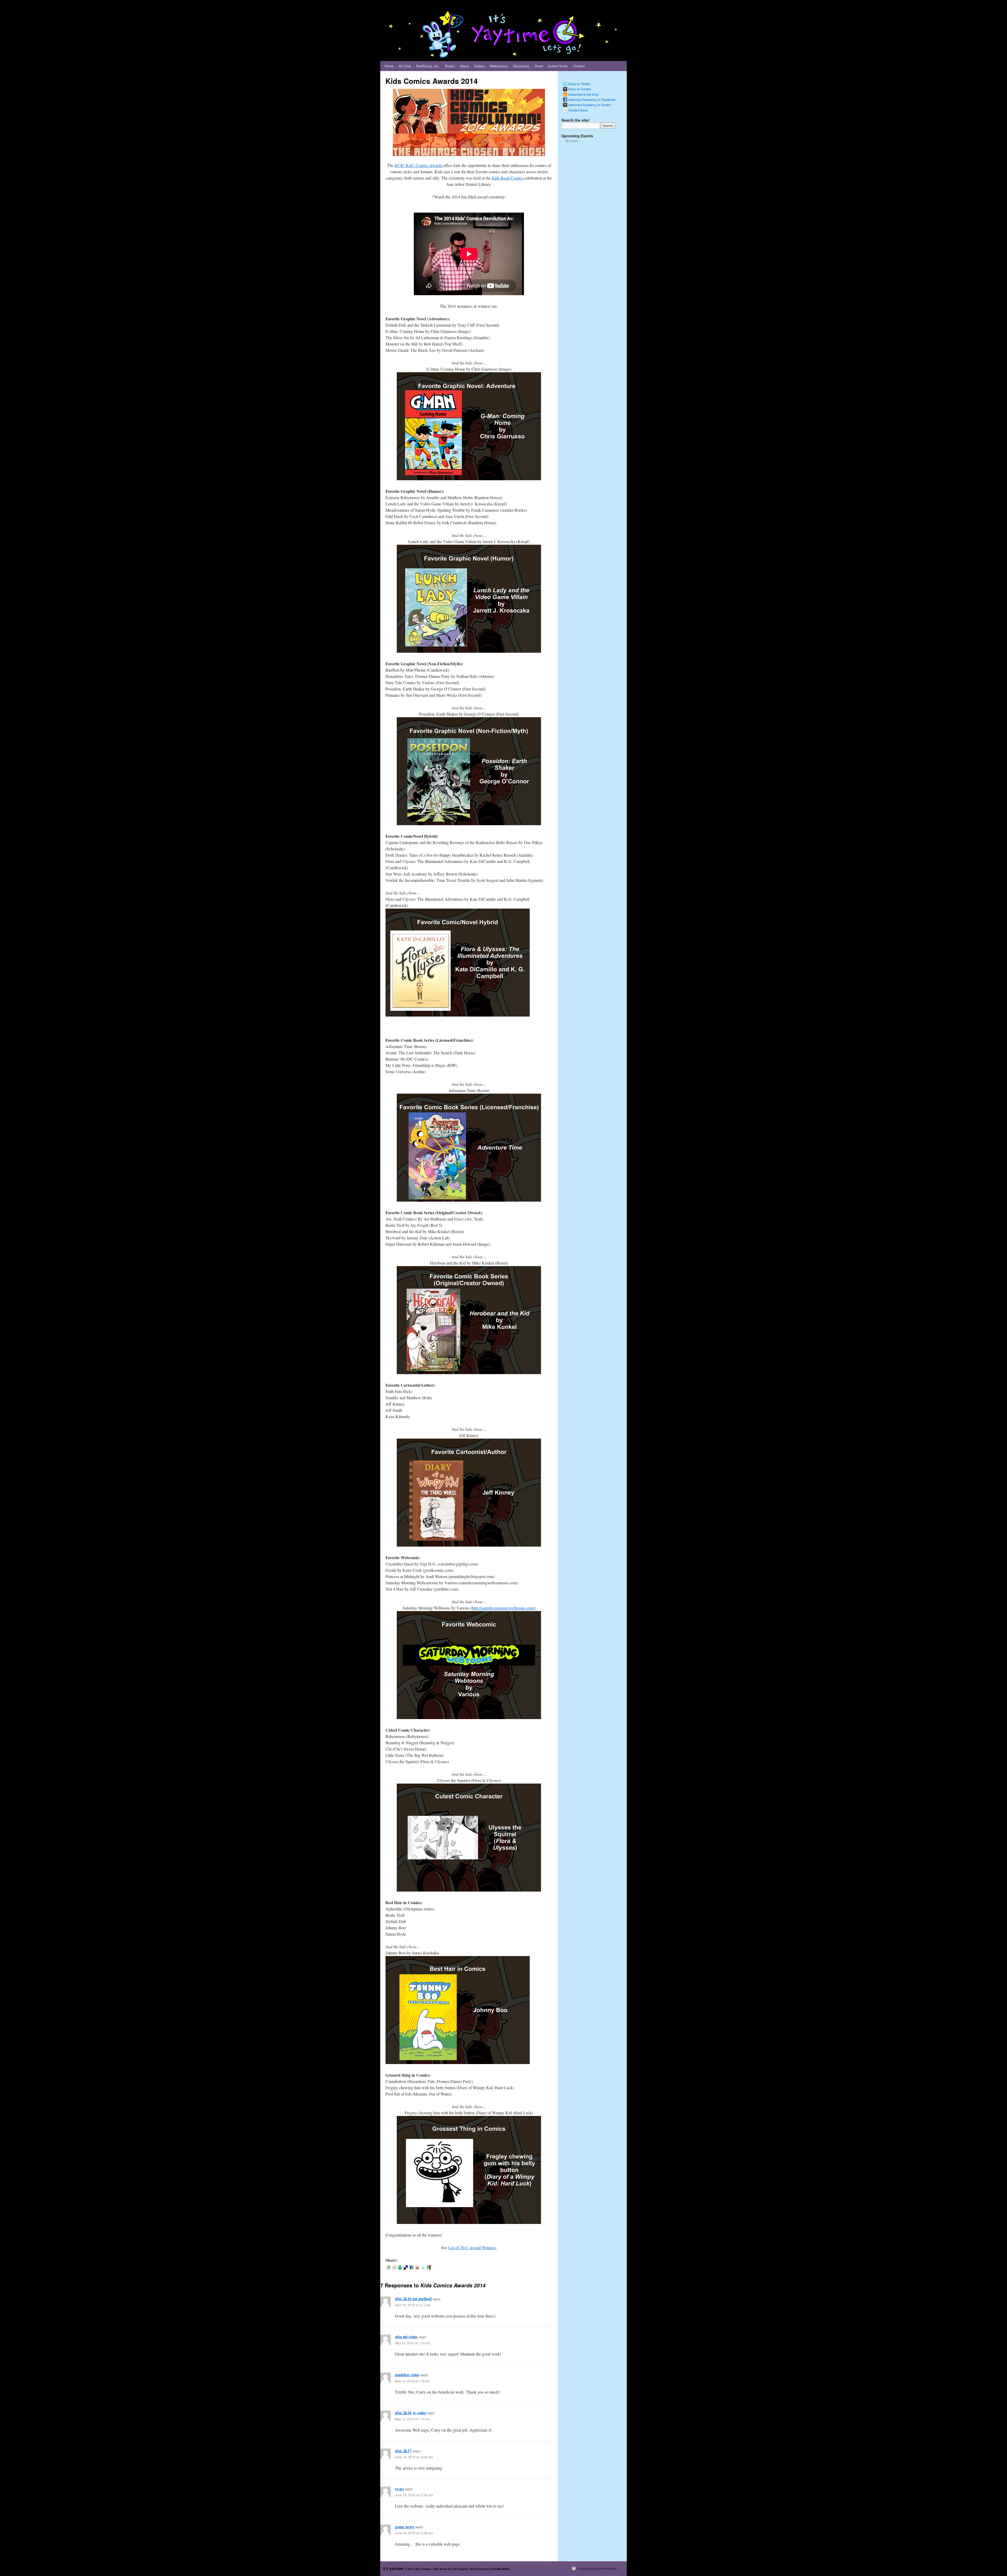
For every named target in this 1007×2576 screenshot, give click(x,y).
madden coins (407, 2375)
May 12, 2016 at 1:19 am (413, 2343)
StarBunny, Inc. (428, 66)
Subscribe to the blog (583, 94)
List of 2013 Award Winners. (472, 2247)
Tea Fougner (460, 2569)
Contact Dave (578, 110)
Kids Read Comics (507, 178)
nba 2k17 (403, 2451)
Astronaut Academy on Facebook (592, 99)
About (464, 66)
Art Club (405, 66)
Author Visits (558, 66)
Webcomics (499, 66)
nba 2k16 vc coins (411, 2413)
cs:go (399, 2489)
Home (389, 66)
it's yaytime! (394, 2568)
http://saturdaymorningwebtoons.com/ (503, 1608)
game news (405, 2527)
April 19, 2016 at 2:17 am (413, 2305)
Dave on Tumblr (580, 89)
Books (450, 66)
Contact (579, 66)
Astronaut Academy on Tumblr (590, 105)
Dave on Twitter (579, 84)
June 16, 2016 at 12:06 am (414, 2457)
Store (539, 66)
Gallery (480, 66)
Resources (521, 66)
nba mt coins (406, 2337)
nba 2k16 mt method (413, 2299)
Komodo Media (500, 2569)
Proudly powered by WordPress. (597, 2568)
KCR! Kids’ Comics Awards (419, 165)
